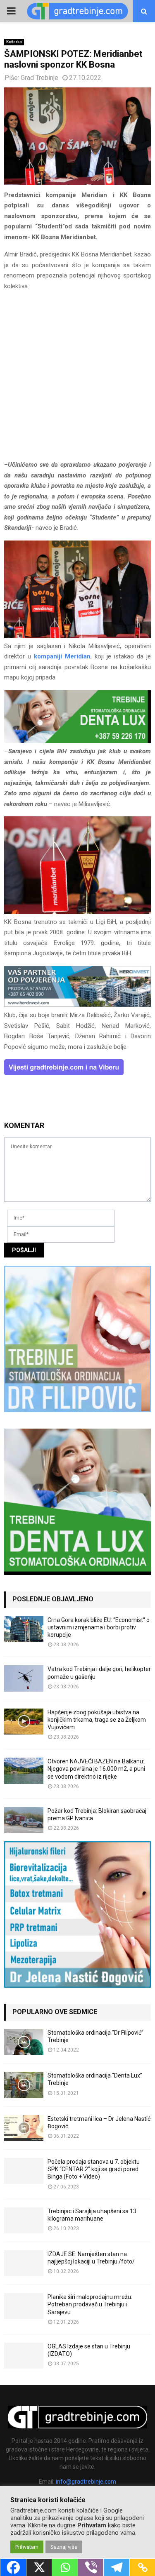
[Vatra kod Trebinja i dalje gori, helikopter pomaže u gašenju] (24, 1678)
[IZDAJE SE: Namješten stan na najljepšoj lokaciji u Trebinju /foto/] (24, 2263)
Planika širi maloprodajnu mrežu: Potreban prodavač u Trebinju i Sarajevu (90, 2304)
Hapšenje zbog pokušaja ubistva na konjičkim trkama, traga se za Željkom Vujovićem (97, 1720)
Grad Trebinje (39, 78)
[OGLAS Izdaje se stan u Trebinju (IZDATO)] (24, 2356)
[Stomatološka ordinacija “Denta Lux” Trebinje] (24, 2085)
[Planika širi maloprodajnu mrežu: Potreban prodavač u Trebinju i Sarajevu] (24, 2306)
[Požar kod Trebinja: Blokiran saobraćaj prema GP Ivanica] (24, 1820)
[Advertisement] (77, 379)
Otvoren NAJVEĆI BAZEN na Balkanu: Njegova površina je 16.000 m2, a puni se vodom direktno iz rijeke (96, 1769)
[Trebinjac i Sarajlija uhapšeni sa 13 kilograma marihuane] (24, 2220)
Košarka (14, 42)
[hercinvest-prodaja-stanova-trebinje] (77, 1005)
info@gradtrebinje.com (86, 2482)
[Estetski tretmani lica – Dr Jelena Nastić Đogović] (24, 2128)
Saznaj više (64, 2547)
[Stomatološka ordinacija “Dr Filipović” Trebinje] (24, 2042)
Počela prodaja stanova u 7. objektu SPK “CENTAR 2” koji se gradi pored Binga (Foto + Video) (94, 2169)
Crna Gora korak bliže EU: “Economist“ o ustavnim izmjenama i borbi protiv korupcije (99, 1627)
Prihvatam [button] (27, 2547)
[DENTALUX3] (77, 741)
